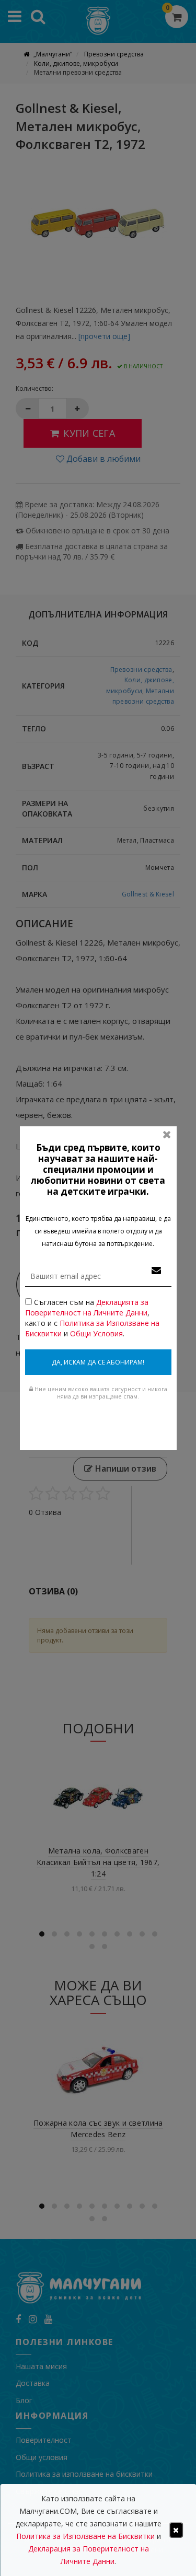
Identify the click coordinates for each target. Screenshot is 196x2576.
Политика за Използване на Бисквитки (85, 2536)
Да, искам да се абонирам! (98, 1362)
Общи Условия (96, 1333)
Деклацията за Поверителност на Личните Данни (87, 1307)
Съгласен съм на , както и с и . (92, 1318)
